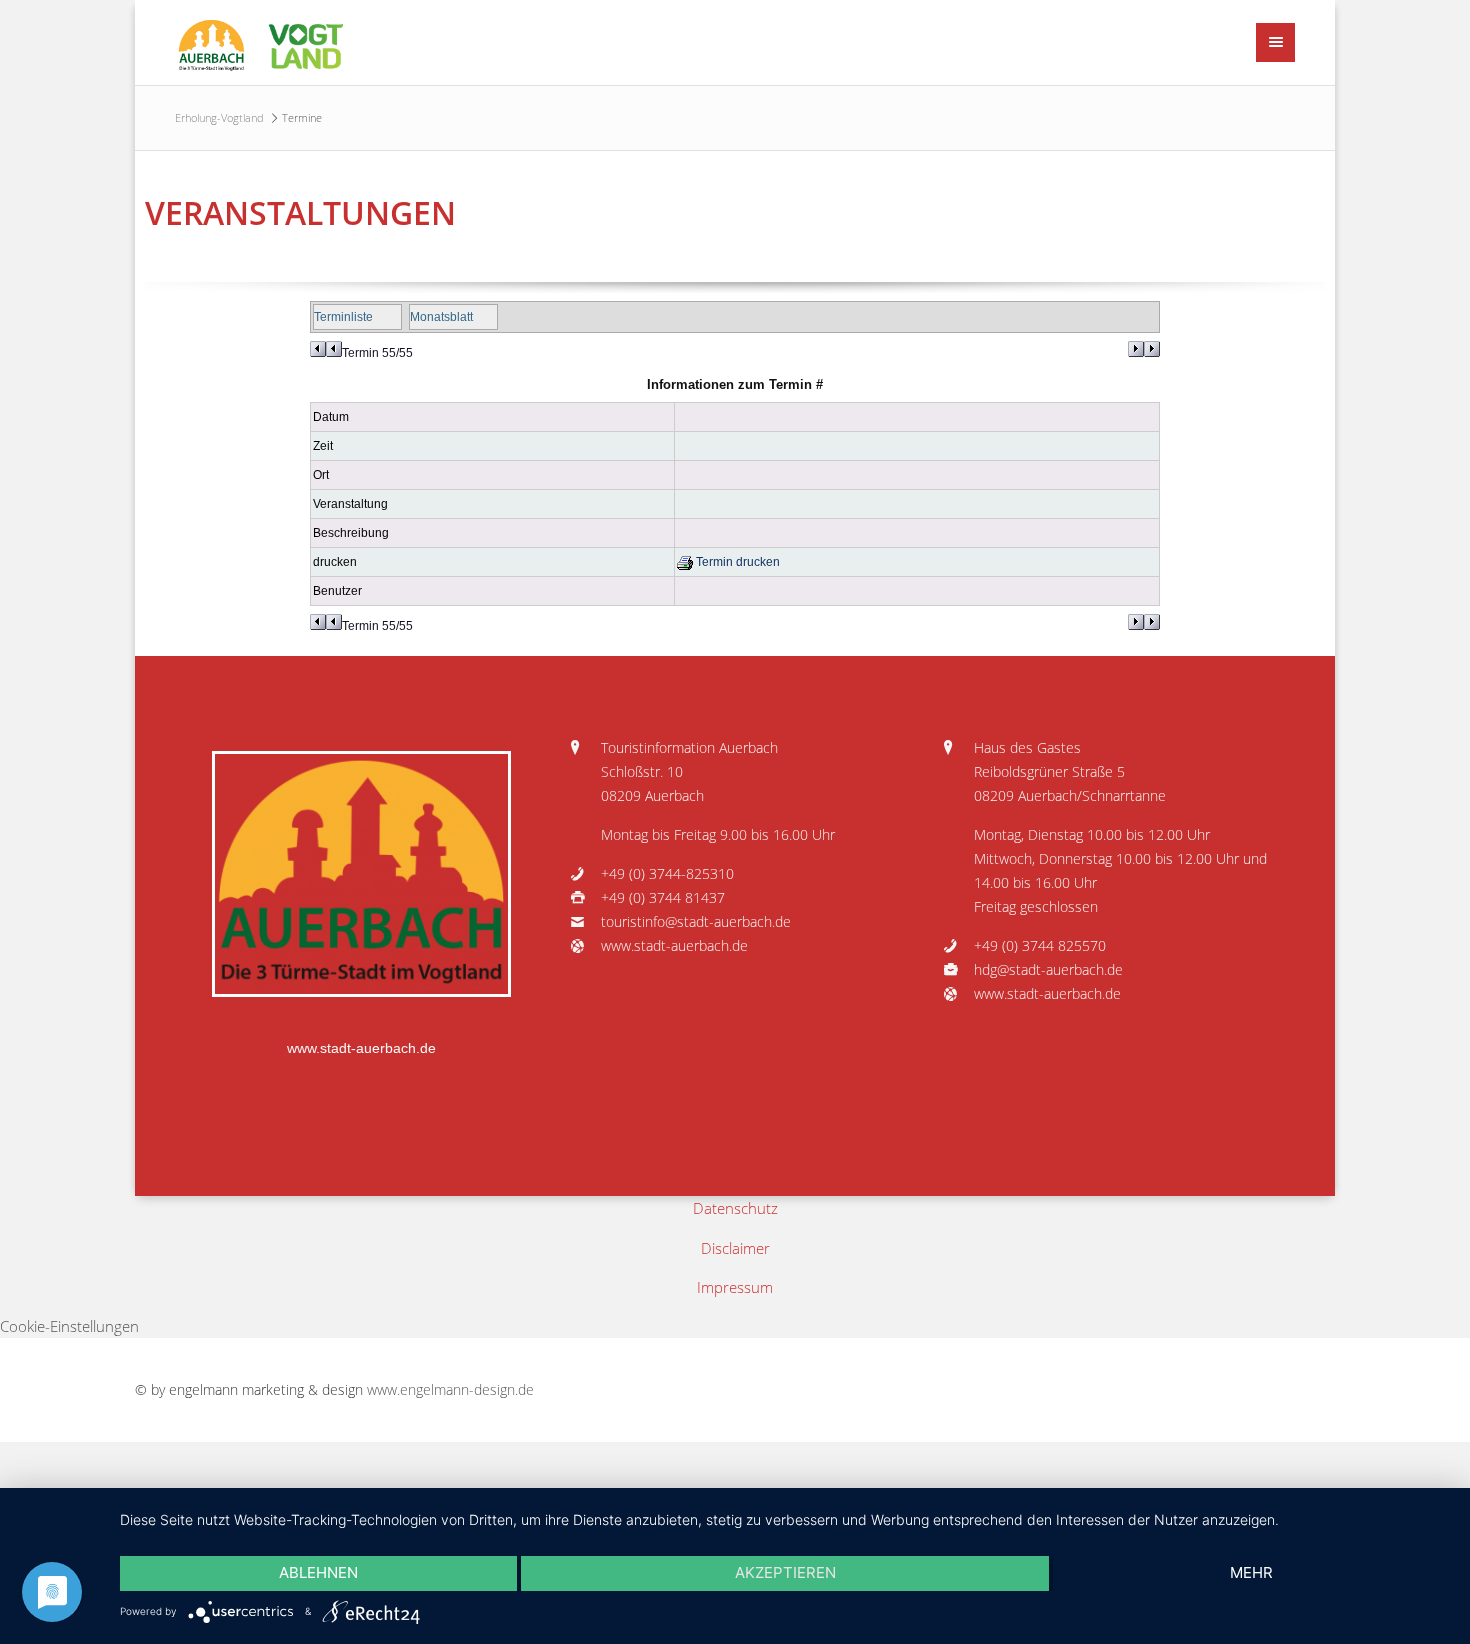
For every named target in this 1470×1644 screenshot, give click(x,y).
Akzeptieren (785, 1572)
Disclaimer (735, 1248)
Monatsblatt (441, 317)
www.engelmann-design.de (450, 1390)
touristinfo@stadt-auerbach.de (696, 922)
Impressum (735, 1287)
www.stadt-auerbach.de (361, 1048)
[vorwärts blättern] (1144, 349)
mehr (1251, 1572)
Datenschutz (735, 1208)
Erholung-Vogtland (219, 117)
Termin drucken (736, 562)
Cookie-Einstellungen (69, 1326)
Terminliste (343, 317)
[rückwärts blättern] (326, 349)
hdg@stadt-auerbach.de (1048, 970)
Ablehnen (318, 1572)
